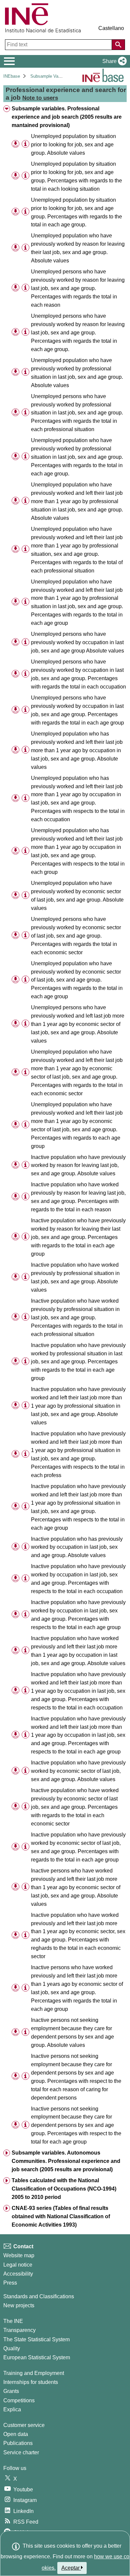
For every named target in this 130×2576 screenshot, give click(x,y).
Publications (18, 2443)
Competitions (19, 2400)
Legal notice (18, 2265)
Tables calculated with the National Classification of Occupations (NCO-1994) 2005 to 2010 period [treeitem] (64, 2189)
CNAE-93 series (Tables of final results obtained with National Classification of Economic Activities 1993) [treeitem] (61, 2216)
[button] (113, 61)
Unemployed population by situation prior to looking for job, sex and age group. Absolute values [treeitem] (73, 145)
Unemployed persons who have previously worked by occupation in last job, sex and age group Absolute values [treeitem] (77, 642)
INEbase (12, 76)
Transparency (19, 2330)
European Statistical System (37, 2357)
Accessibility (18, 2274)
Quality (12, 2348)
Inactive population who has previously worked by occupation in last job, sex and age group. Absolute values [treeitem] (77, 1547)
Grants (11, 2391)
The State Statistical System (36, 2339)
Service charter (21, 2452)
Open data (16, 2434)
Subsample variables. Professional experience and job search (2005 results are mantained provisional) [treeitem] (67, 117)
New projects (19, 2305)
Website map (19, 2255)
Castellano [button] (111, 28)
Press (10, 2283)
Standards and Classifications (39, 2296)
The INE (13, 2321)
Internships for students (31, 2382)
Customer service (24, 2425)
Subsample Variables (51, 76)
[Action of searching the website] (118, 45)
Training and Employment (34, 2373)
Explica (12, 2409)
